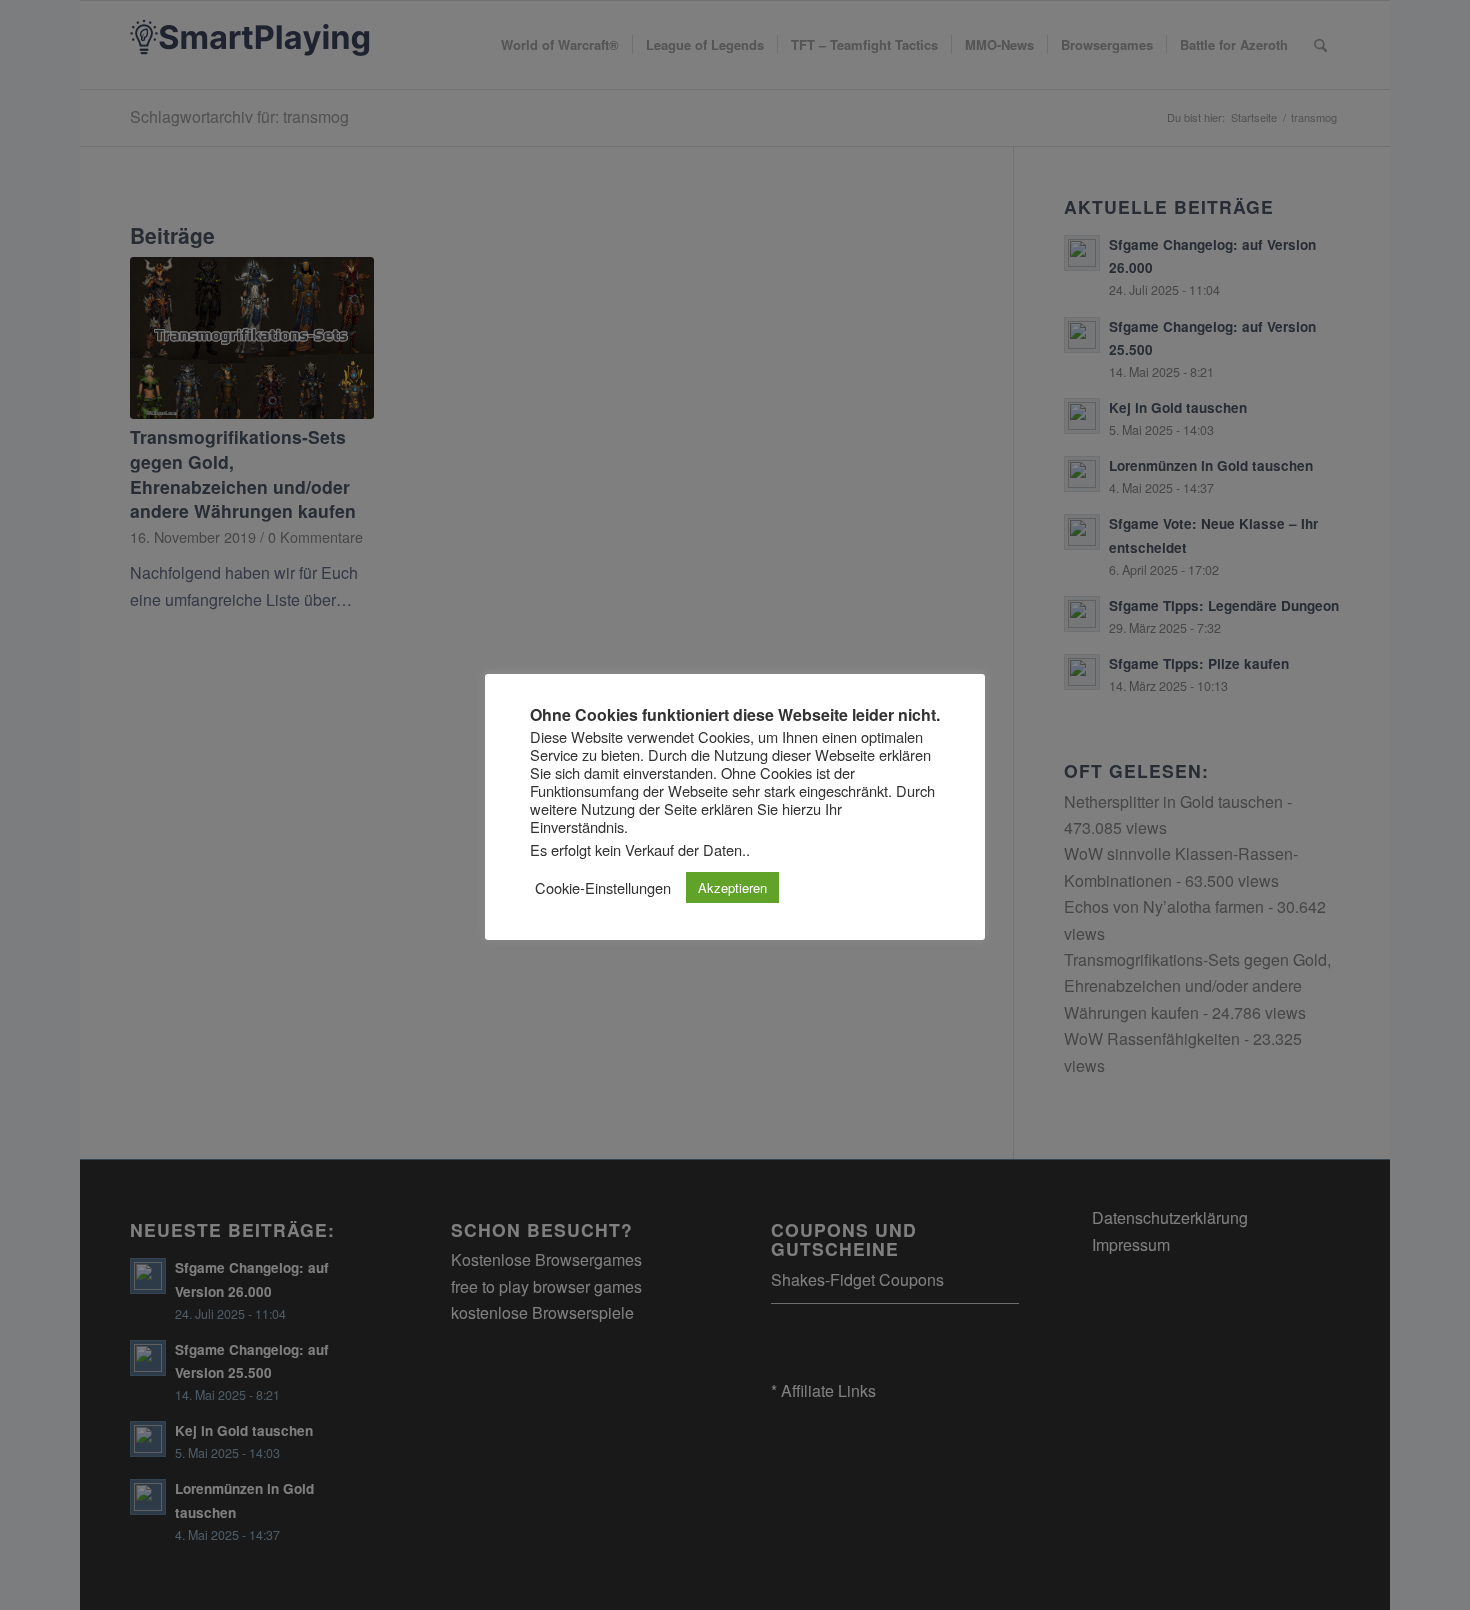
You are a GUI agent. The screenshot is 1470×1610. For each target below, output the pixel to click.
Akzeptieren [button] (732, 887)
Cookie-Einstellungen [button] (603, 888)
